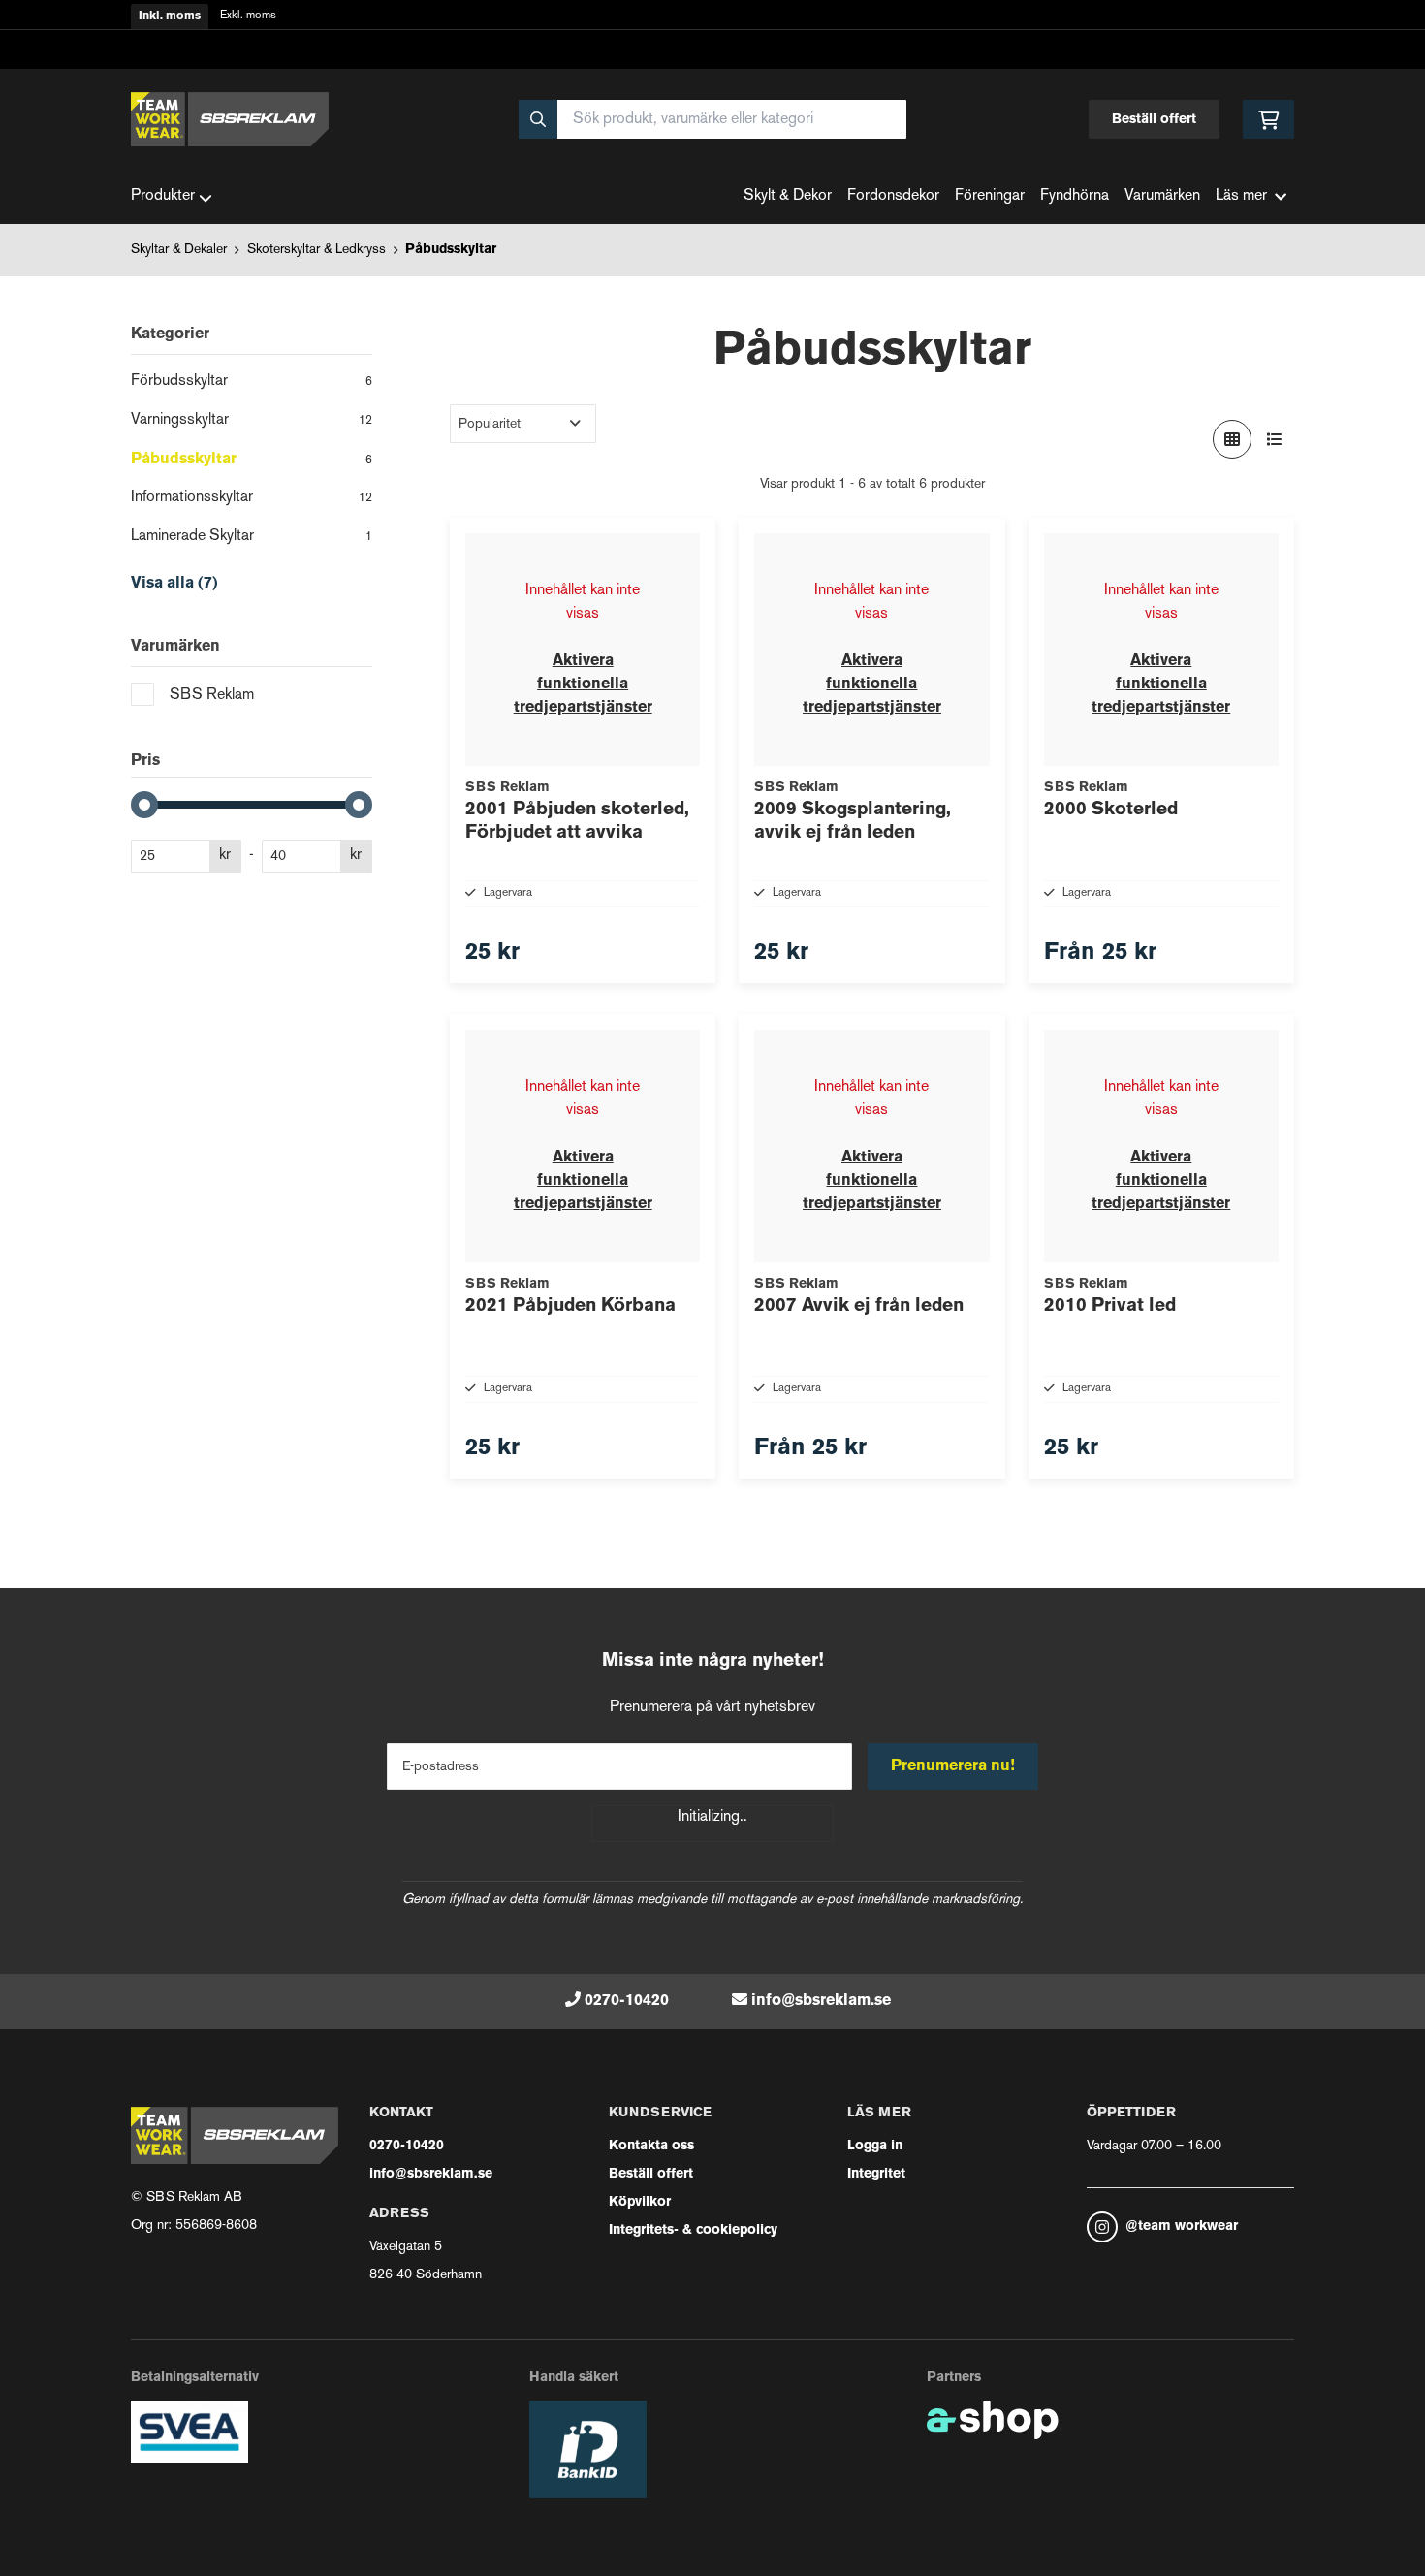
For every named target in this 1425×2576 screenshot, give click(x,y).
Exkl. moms (248, 16)
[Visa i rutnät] (1232, 439)
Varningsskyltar (252, 420)
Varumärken (1162, 196)
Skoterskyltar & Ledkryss (317, 250)
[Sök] (538, 119)
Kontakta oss (651, 2146)
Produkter (163, 196)
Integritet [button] (876, 2174)
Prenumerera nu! (953, 1766)
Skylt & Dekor (788, 196)
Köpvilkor (640, 2202)
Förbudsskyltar (252, 382)
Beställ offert (1154, 120)
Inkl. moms (170, 16)
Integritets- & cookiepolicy (693, 2230)
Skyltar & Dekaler (179, 250)
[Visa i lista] (1275, 439)
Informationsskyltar (252, 498)
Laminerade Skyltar (252, 537)
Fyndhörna (1075, 196)
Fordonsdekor (893, 196)
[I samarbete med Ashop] (993, 2420)
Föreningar (990, 196)
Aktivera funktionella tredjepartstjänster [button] (583, 684)
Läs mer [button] (1241, 196)
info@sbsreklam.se (821, 2001)
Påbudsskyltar (451, 250)
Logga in (875, 2146)
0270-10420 (627, 2001)
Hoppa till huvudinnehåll (705, 26)
